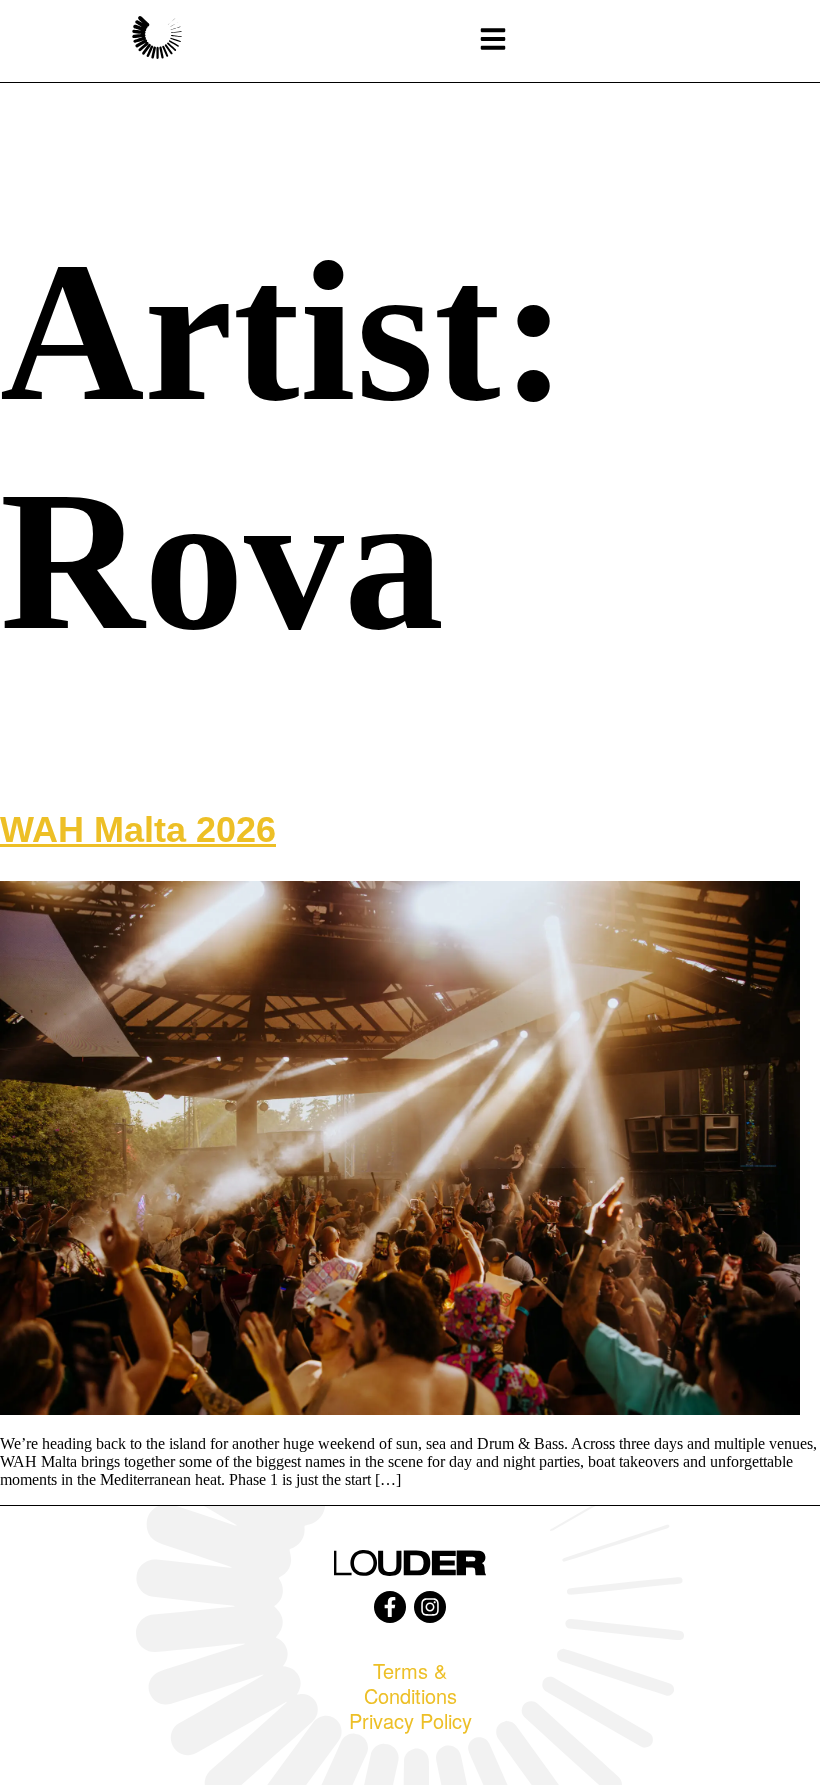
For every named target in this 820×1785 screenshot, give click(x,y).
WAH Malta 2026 (138, 829)
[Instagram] (430, 1607)
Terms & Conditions (410, 1683)
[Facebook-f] (390, 1607)
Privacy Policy (410, 1720)
